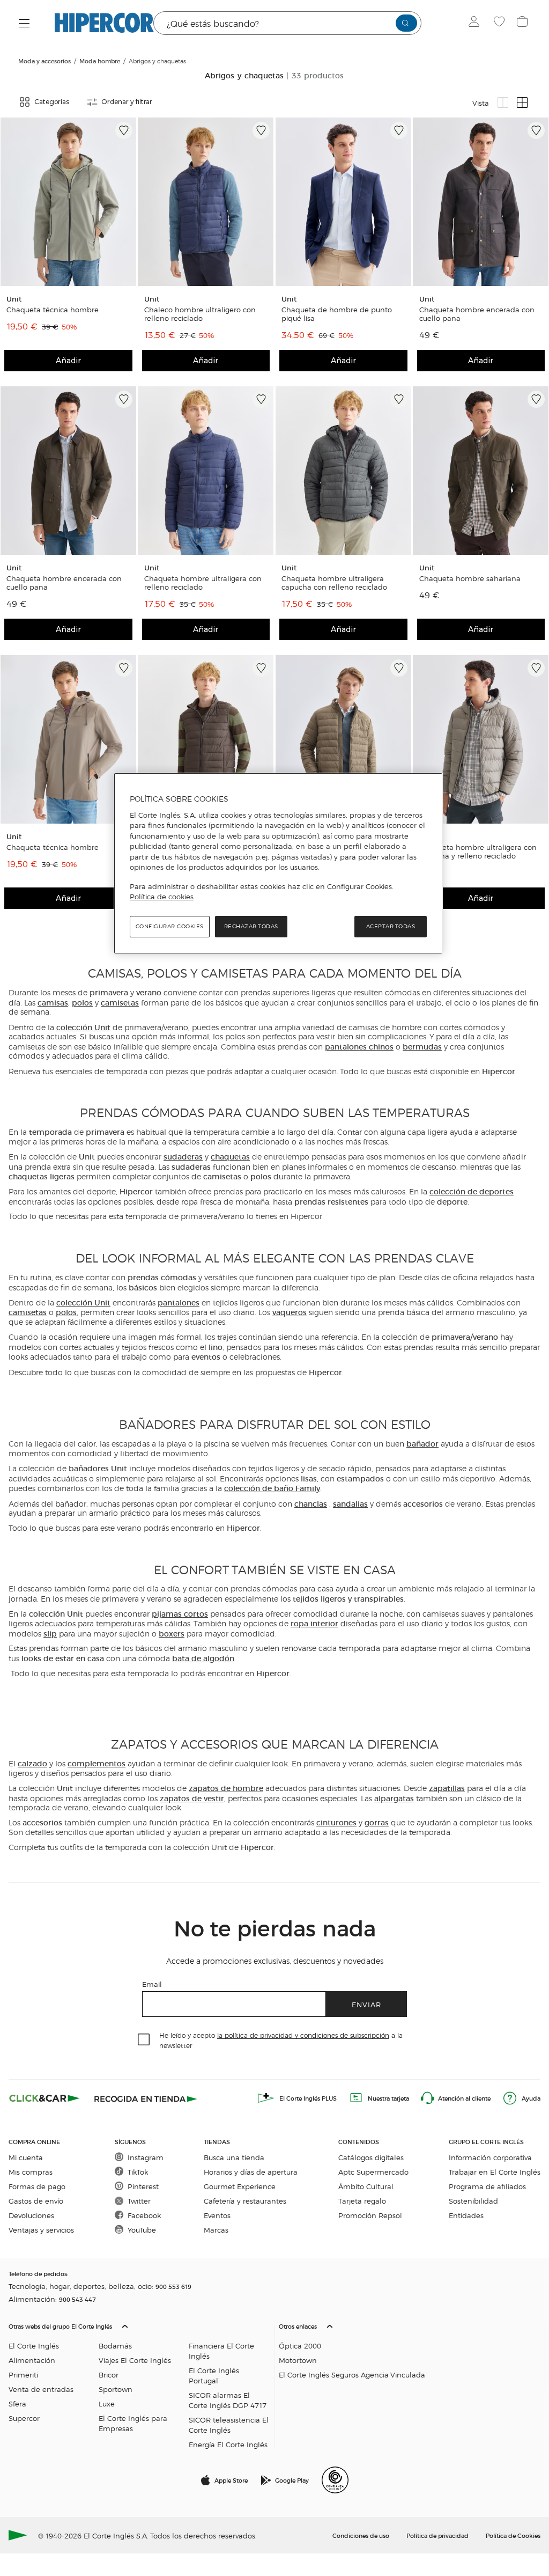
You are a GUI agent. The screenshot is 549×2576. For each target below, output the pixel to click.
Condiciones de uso (361, 2535)
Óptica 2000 (300, 2346)
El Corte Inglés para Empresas (133, 2423)
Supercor (24, 2418)
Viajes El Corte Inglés (135, 2360)
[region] (278, 863)
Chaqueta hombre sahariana (470, 578)
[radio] (503, 102)
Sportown (116, 2389)
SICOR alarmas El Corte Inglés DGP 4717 (228, 2400)
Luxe (107, 2403)
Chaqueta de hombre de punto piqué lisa (337, 314)
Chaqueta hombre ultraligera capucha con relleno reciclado (334, 583)
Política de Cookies (513, 2535)
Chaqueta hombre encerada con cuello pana (477, 314)
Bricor (109, 2375)
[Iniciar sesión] (476, 23)
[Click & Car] (44, 2098)
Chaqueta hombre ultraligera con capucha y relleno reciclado (478, 852)
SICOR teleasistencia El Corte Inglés (229, 2425)
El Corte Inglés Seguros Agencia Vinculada (352, 2375)
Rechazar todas (251, 926)
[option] (68, 202)
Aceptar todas (391, 926)
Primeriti (23, 2375)
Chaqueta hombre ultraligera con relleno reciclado (203, 583)
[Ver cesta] (524, 23)
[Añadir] (124, 130)
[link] (68, 202)
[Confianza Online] (335, 2480)
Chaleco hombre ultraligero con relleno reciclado (200, 314)
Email (152, 1984)
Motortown (298, 2360)
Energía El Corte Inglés (228, 2444)
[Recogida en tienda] (146, 2098)
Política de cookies (162, 897)
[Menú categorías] (24, 23)
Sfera (17, 2403)
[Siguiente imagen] (126, 202)
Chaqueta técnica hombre (53, 310)
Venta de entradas (41, 2389)
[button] (139, 2383)
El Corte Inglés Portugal (214, 2375)
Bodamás (115, 2346)
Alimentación (32, 2360)
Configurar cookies (170, 926)
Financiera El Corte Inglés (221, 2351)
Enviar (366, 2004)
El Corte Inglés (34, 2346)
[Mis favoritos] (500, 23)
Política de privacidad (437, 2535)
